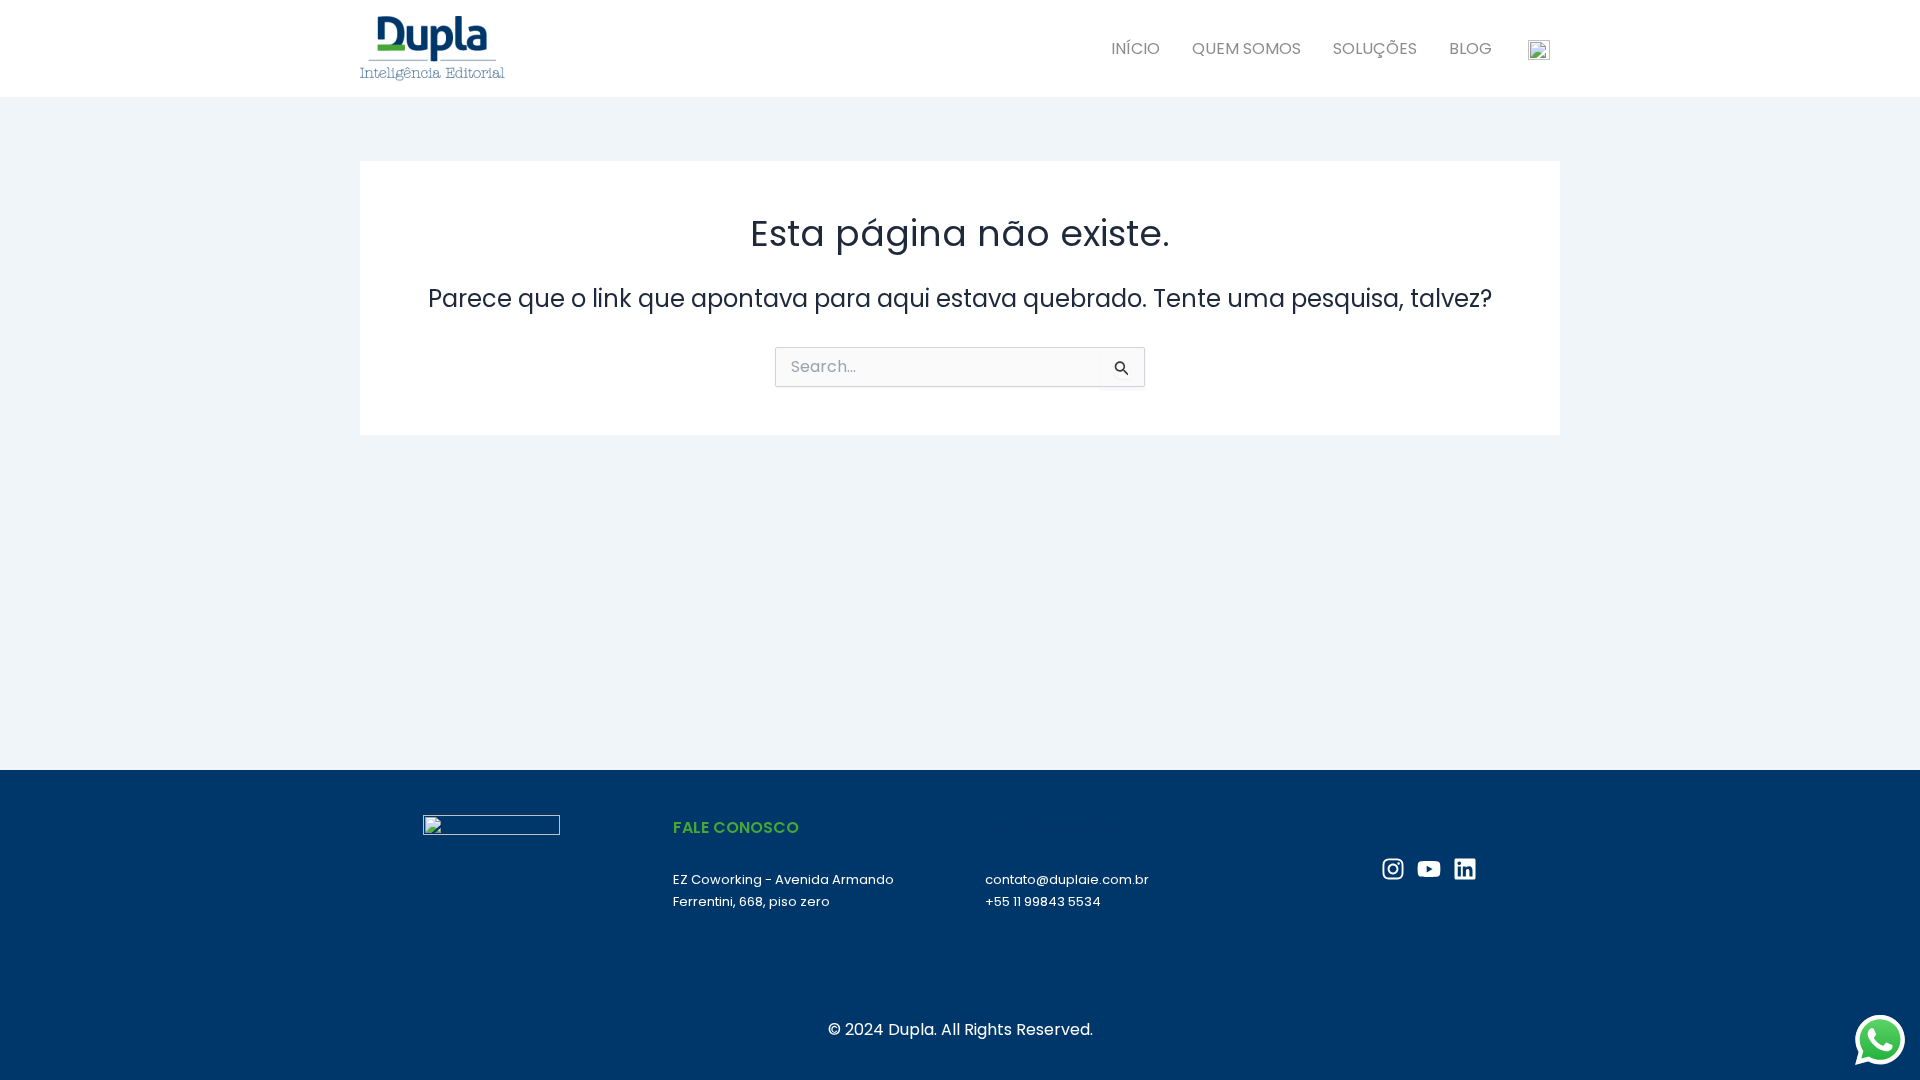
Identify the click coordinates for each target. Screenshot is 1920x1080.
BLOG (1470, 48)
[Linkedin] (1465, 869)
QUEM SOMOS (1246, 48)
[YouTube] (1429, 869)
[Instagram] (1393, 869)
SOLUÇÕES (1375, 48)
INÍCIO (1135, 48)
